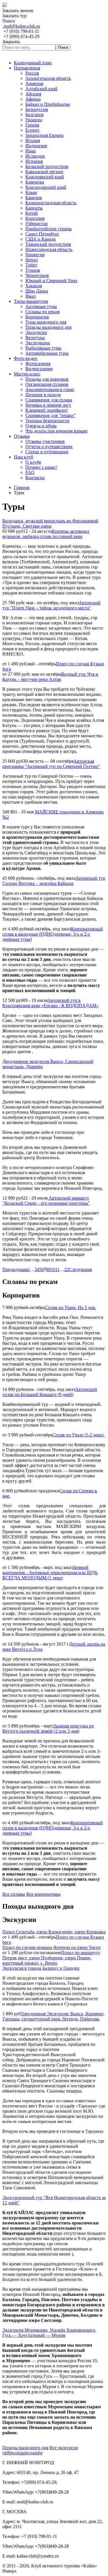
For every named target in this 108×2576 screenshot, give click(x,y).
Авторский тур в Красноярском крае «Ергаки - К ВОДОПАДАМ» (50, 1003)
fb (9, 2453)
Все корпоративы (43, 1894)
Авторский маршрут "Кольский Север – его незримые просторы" (46, 1201)
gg (22, 2453)
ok (18, 2453)
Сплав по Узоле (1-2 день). (78, 1435)
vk (5, 2453)
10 (53, 1269)
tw (13, 2453)
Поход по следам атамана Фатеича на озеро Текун (51, 1947)
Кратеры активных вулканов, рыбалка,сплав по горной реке (46, 534)
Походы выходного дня (25, 2448)
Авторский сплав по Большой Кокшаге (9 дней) (50, 1392)
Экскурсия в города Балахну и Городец (41, 1968)
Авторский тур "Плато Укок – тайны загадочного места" (51, 605)
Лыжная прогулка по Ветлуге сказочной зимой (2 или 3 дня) (48, 1728)
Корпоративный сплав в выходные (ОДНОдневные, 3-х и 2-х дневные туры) (53, 934)
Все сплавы (14, 1894)
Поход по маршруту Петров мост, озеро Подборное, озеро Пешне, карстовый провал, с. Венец (51, 1958)
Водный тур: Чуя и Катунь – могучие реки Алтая (50, 677)
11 (57, 1269)
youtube (35, 2453)
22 (67, 1269)
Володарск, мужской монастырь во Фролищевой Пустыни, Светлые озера (50, 523)
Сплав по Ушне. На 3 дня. (70, 1307)
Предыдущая (15, 1269)
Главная (22, 487)
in (26, 2453)
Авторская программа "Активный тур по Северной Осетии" (51, 764)
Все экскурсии (64, 2448)
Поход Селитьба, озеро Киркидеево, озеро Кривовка (54, 1932)
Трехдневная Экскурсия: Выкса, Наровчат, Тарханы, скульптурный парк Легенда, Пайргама (53, 2016)
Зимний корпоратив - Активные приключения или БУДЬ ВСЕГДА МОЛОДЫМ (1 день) (50, 1573)
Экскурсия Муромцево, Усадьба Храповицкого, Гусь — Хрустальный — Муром (49, 2333)
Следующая (80, 1269)
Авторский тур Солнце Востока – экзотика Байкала (54, 881)
